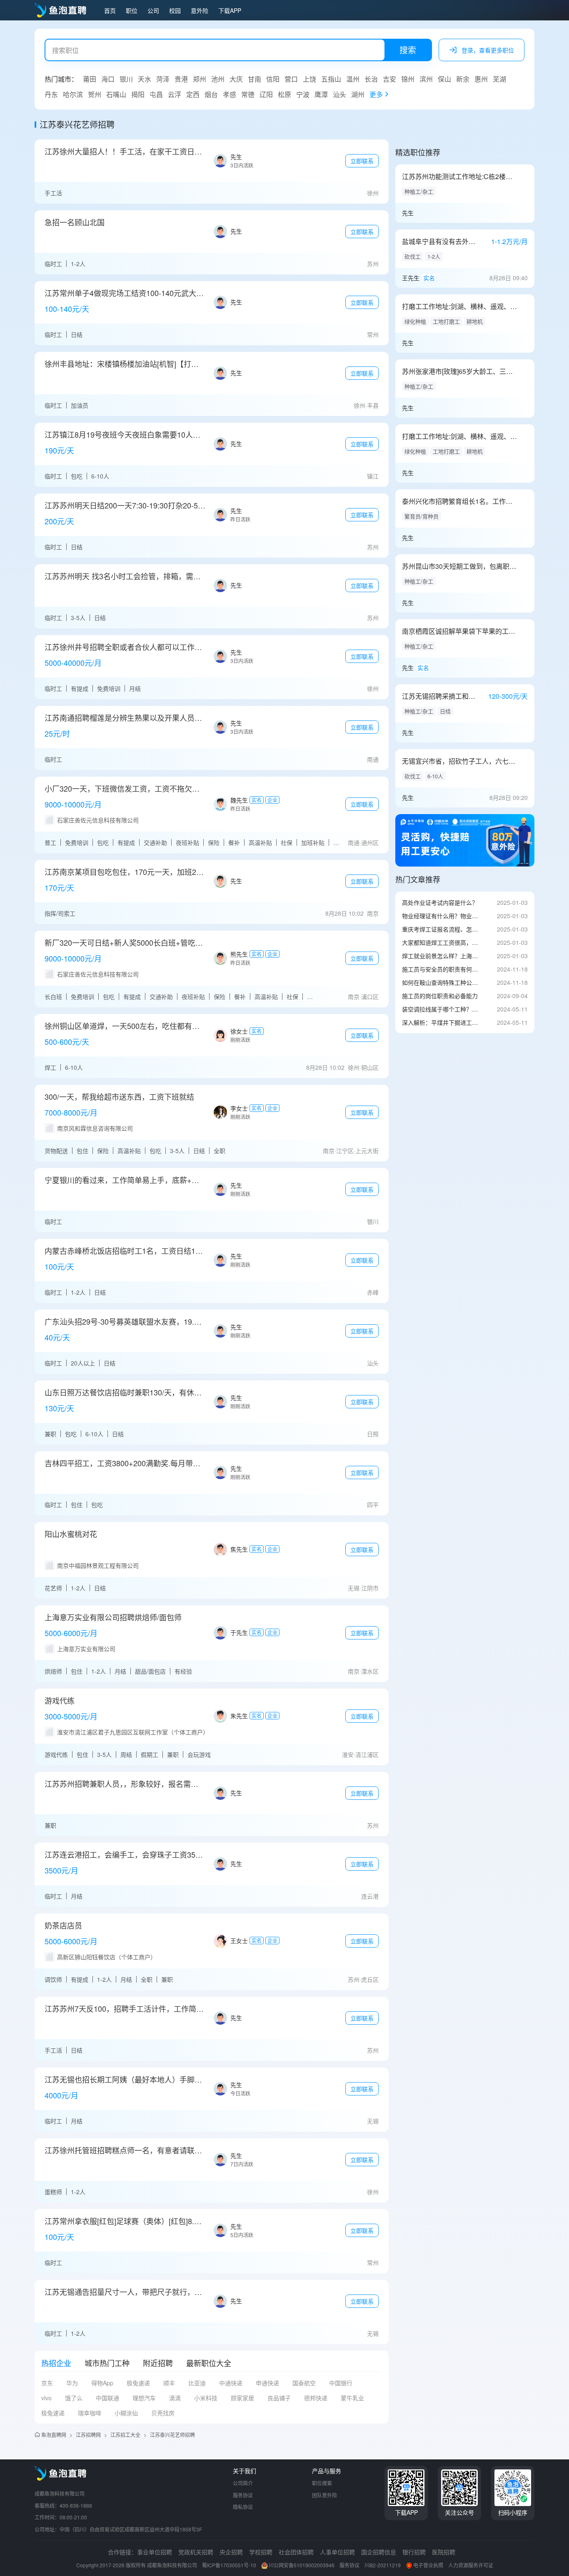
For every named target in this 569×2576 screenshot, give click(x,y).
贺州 (95, 94)
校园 (175, 10)
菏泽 (163, 79)
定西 (193, 94)
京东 (47, 2383)
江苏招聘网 (88, 2435)
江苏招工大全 (125, 2435)
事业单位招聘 (155, 2552)
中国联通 (107, 2398)
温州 (353, 79)
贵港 (181, 79)
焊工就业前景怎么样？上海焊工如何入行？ (440, 956)
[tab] (56, 2363)
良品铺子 (279, 2398)
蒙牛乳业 (352, 2398)
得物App (102, 2383)
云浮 (175, 94)
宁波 (303, 94)
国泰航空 (304, 2383)
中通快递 (231, 2383)
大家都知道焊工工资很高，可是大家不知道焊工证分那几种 (440, 942)
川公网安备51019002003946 (302, 2565)
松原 (284, 94)
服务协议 (243, 2495)
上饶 (309, 79)
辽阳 (266, 94)
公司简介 (243, 2483)
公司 (153, 10)
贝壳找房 (163, 2413)
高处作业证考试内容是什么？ (440, 902)
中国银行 (341, 2383)
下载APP (230, 10)
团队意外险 (324, 2495)
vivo (46, 2398)
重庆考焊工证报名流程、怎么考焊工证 (440, 929)
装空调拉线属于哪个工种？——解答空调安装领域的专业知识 (440, 1009)
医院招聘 (444, 2552)
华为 (72, 2383)
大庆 (236, 79)
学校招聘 (261, 2552)
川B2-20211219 (383, 2565)
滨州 (426, 79)
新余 (463, 79)
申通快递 (267, 2383)
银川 (126, 79)
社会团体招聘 (296, 2552)
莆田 (90, 79)
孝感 (230, 94)
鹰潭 (321, 94)
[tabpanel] (212, 2401)
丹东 (51, 94)
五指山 (331, 79)
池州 (218, 79)
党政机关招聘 (196, 2552)
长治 (371, 79)
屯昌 (156, 94)
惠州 (481, 79)
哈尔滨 (73, 94)
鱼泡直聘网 (54, 2435)
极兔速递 (138, 2383)
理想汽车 (144, 2398)
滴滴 (175, 2398)
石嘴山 (116, 94)
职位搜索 (322, 2483)
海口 (108, 79)
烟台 (211, 94)
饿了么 (74, 2398)
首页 (110, 10)
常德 (248, 94)
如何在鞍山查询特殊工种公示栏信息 (440, 982)
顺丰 (169, 2383)
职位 (132, 10)
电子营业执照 (428, 2565)
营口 (291, 79)
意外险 (200, 10)
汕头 (339, 94)
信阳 (273, 79)
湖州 (358, 94)
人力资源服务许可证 (471, 2565)
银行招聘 (414, 2552)
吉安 (389, 79)
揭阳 (138, 94)
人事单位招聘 (337, 2552)
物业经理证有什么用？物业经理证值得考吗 (440, 916)
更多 (376, 94)
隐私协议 (243, 2507)
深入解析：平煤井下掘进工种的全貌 (440, 1022)
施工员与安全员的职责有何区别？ (440, 969)
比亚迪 (197, 2383)
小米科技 (206, 2398)
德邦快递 (316, 2398)
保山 (444, 79)
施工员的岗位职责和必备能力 (440, 996)
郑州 (200, 79)
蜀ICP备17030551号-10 (229, 2565)
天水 (145, 79)
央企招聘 (231, 2552)
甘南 (255, 79)
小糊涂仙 (126, 2413)
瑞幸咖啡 (90, 2413)
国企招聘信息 (379, 2552)
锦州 (408, 79)
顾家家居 (242, 2398)
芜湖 (499, 79)
